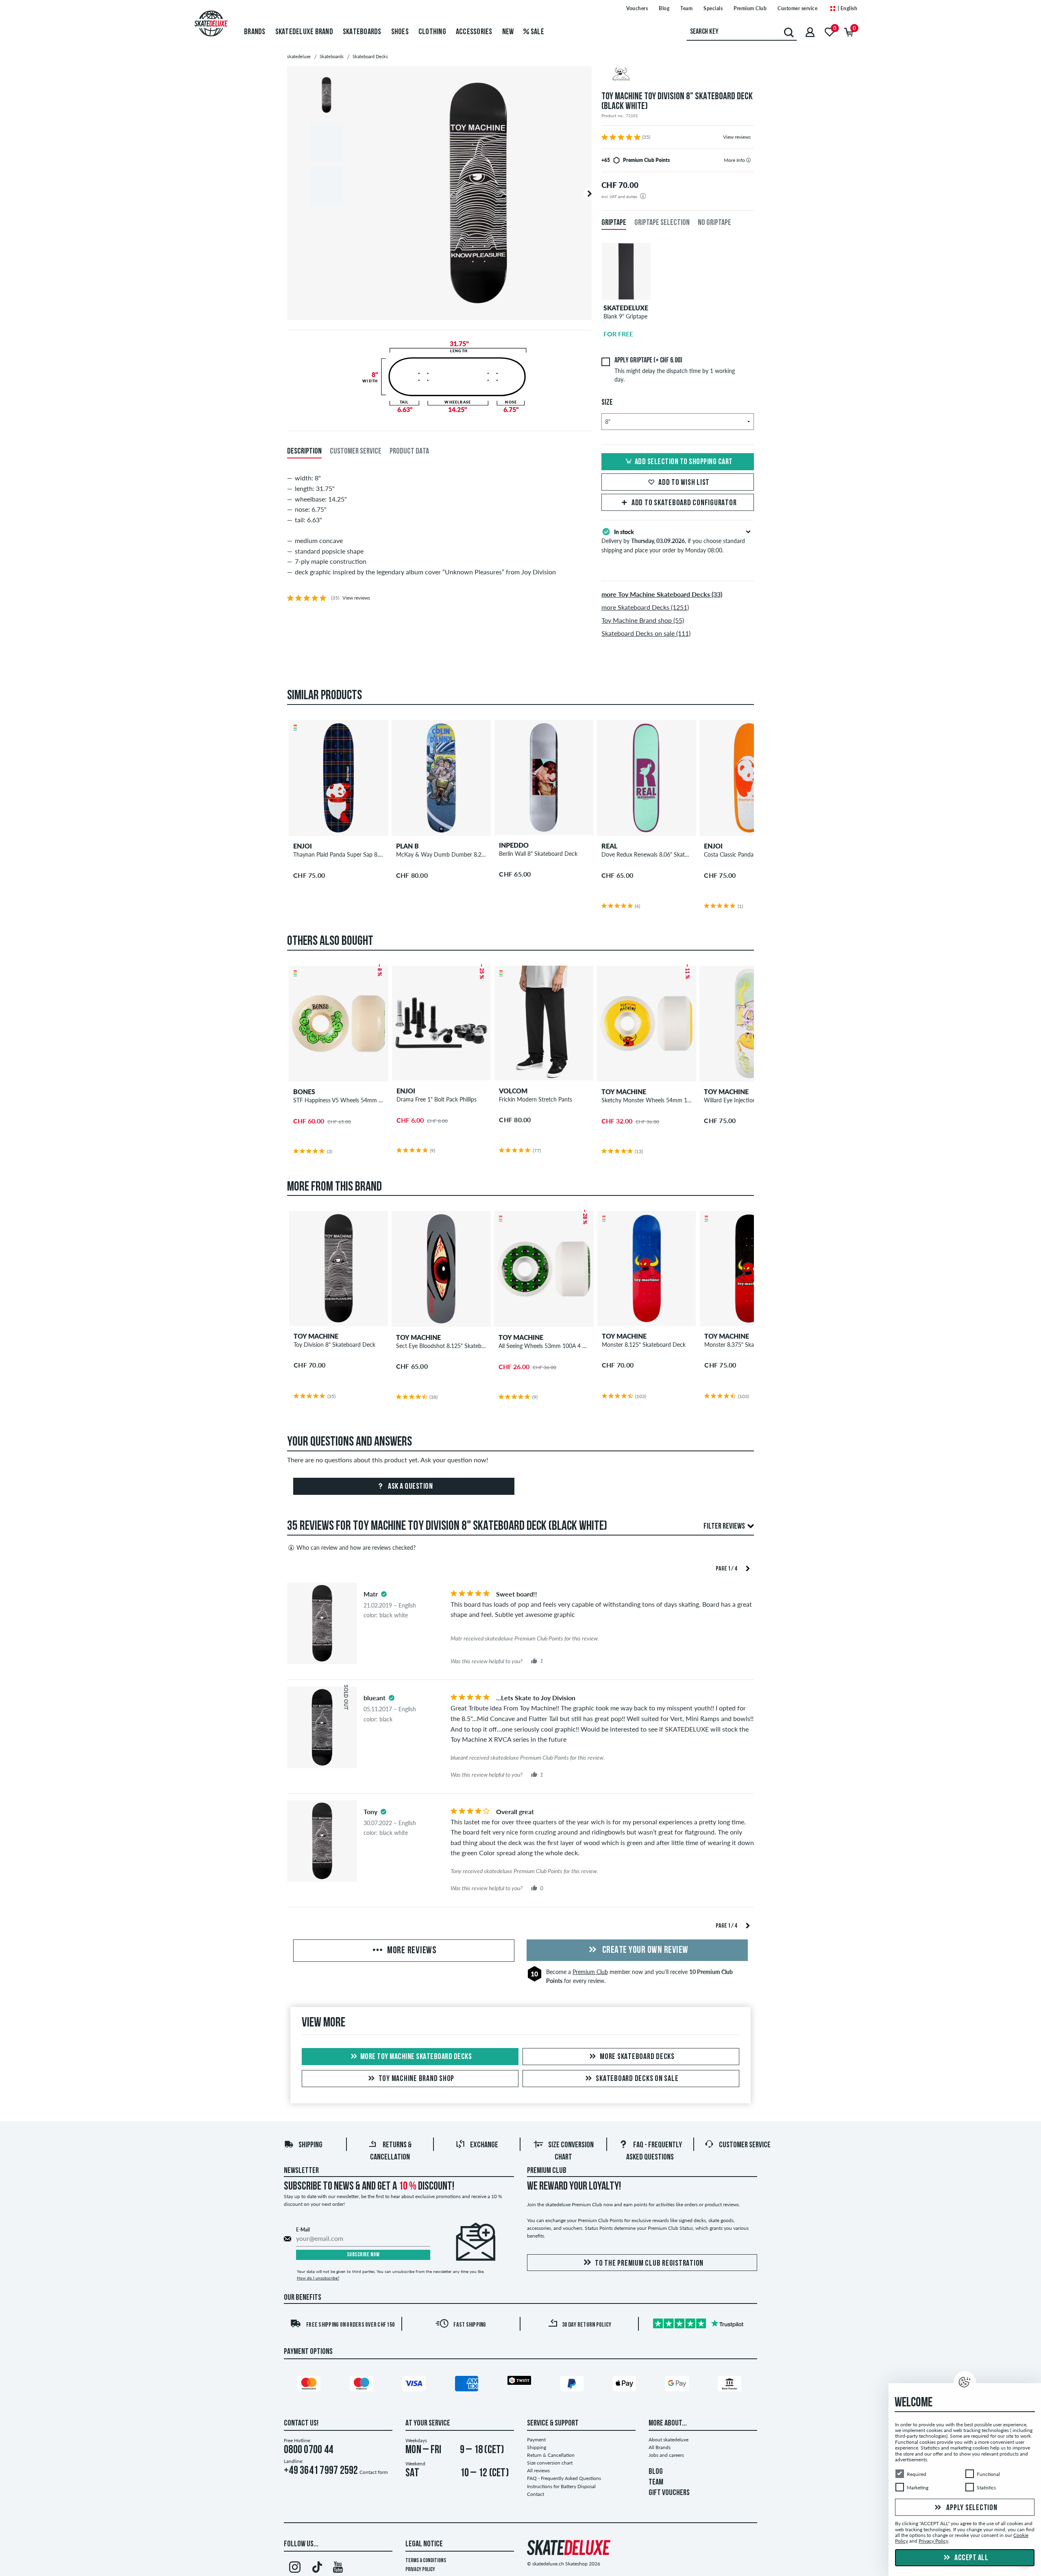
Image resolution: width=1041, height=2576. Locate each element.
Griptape (614, 223)
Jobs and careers (666, 2455)
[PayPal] (573, 2385)
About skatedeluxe (669, 2440)
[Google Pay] (678, 2385)
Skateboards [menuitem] (362, 32)
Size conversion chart (550, 2463)
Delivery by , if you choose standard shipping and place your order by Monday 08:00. (673, 541)
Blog (664, 8)
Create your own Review (644, 1950)
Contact (536, 2494)
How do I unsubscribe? (318, 2278)
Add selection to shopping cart (684, 462)
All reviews (538, 2470)
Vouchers (637, 8)
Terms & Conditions (426, 2561)
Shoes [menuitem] (400, 32)
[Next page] (748, 1568)
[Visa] (415, 2385)
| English (847, 8)
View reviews (737, 137)
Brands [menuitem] (255, 32)
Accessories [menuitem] (474, 32)
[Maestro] (363, 2385)
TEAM (656, 2482)
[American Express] (468, 2385)
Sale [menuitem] (537, 32)
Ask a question (410, 1487)
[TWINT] (520, 2382)
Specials (713, 8)
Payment (536, 2440)
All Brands (660, 2447)
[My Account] (810, 32)
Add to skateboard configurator (684, 503)
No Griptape (714, 223)
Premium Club (750, 8)
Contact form (374, 2472)
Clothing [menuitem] (432, 32)
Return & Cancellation (551, 2455)
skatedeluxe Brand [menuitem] (304, 32)
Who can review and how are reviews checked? (356, 1548)
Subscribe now (363, 2255)
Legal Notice (424, 2544)
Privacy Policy (420, 2570)
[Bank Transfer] (731, 2385)
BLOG (656, 2472)
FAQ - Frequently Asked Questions (564, 2478)
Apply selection (971, 2508)
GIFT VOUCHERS (669, 2493)
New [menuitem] (508, 32)
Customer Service (745, 2145)
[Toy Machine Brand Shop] (678, 75)
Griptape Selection (662, 223)
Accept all (971, 2558)
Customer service (797, 8)
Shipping (310, 2145)
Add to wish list (684, 483)
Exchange (484, 2145)
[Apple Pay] (626, 2385)
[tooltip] (748, 160)
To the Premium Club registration (649, 2264)
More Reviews (411, 1951)
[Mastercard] (310, 2385)
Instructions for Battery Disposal (561, 2486)
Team (686, 8)
